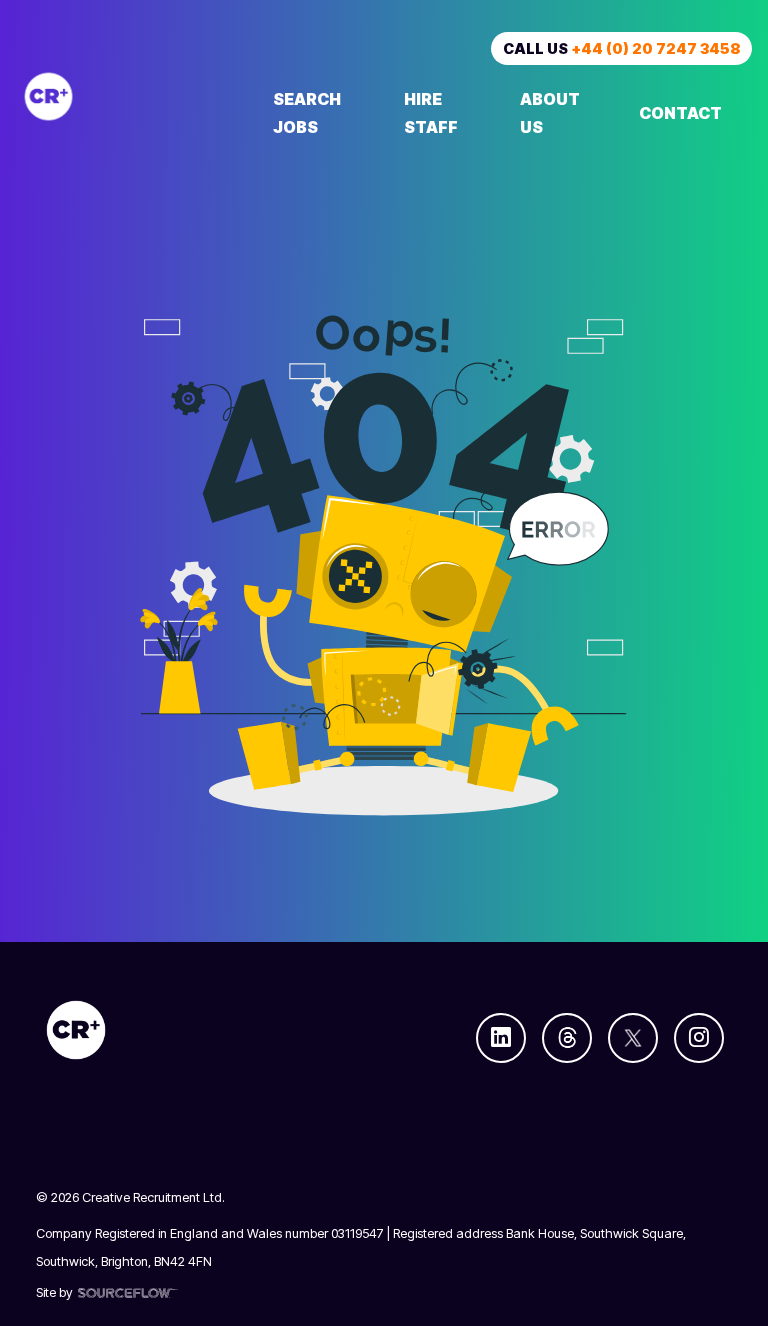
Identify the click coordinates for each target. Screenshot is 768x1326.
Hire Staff (431, 113)
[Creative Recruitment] (129, 96)
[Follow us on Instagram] (699, 1038)
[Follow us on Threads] (567, 1038)
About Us (550, 113)
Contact (680, 113)
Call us (621, 48)
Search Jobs (307, 113)
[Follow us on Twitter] (633, 1038)
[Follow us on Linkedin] (501, 1038)
